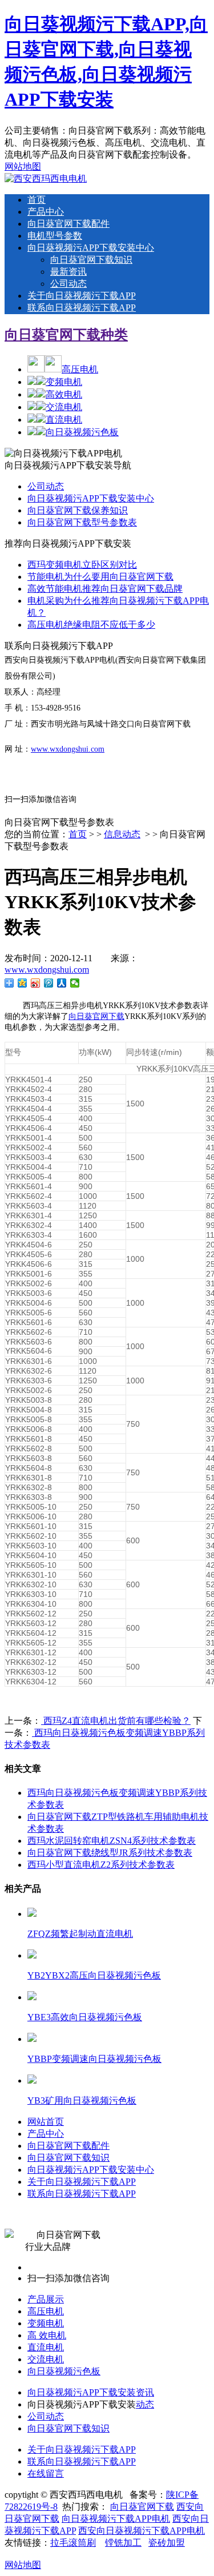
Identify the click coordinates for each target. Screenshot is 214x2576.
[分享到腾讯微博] (49, 983)
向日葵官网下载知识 (91, 260)
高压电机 (80, 369)
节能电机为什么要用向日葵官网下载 (100, 577)
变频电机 (64, 382)
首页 (37, 200)
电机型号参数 (55, 236)
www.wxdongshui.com (68, 749)
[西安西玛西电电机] (46, 178)
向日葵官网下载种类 (66, 335)
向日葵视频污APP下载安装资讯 (91, 2392)
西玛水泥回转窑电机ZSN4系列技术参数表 (112, 1841)
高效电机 (64, 394)
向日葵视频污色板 (82, 432)
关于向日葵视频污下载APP (82, 296)
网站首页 (46, 2122)
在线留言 (46, 2473)
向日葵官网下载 (96, 1016)
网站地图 (23, 166)
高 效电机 (47, 2335)
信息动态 (122, 834)
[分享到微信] (75, 983)
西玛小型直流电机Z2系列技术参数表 (101, 1865)
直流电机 (64, 420)
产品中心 (46, 212)
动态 (145, 2404)
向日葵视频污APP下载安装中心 (91, 248)
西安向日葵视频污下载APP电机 (142, 2531)
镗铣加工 (123, 2543)
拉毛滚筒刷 (73, 2543)
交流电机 (64, 407)
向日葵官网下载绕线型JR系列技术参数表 (110, 1853)
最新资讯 (68, 272)
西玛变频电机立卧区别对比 (82, 565)
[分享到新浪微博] (36, 983)
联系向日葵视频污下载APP (82, 308)
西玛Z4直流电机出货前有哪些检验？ (116, 1721)
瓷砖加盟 (167, 2543)
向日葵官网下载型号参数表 (82, 522)
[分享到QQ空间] (23, 983)
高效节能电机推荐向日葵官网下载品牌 (105, 589)
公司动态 (68, 284)
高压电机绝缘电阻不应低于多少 (91, 625)
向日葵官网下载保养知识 (78, 510)
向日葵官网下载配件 (68, 224)
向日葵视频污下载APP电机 (116, 2519)
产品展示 (46, 2299)
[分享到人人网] (62, 983)
